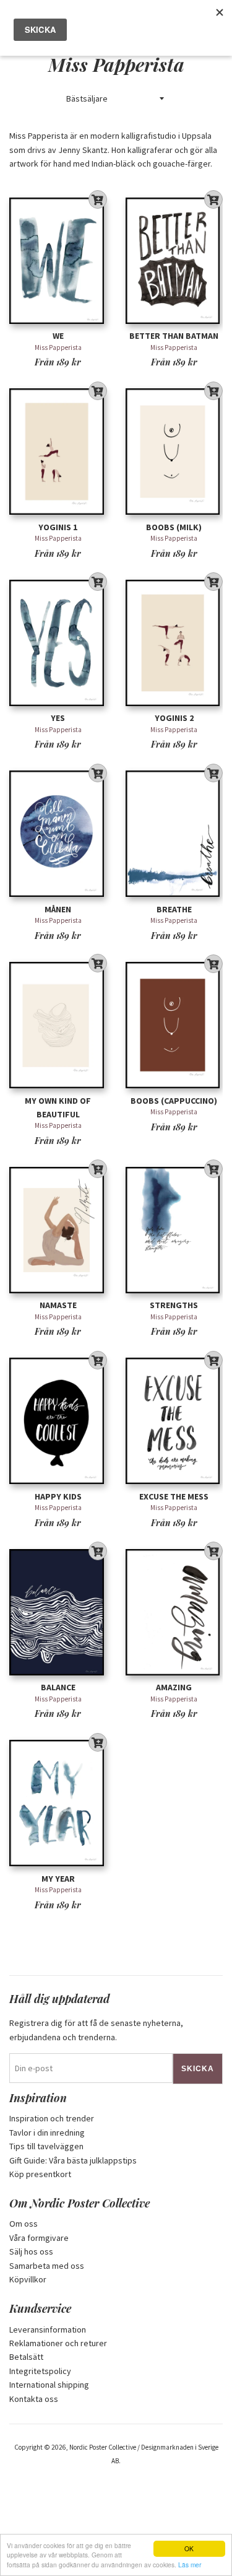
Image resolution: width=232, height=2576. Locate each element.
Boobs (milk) (174, 527)
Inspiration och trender (52, 2118)
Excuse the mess (174, 1496)
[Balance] (58, 1612)
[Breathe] (174, 834)
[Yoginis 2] (174, 643)
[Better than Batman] (174, 260)
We (58, 336)
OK (189, 2548)
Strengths (174, 1305)
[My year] (58, 1803)
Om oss (24, 2224)
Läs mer (190, 2565)
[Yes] (58, 643)
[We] (58, 260)
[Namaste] (58, 1230)
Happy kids (58, 1496)
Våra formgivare (39, 2238)
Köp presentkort (40, 2174)
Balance (58, 1687)
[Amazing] (174, 1612)
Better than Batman (174, 336)
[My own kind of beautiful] (58, 1025)
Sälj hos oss (31, 2251)
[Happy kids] (58, 1421)
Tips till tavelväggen (46, 2146)
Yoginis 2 (174, 718)
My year (58, 1879)
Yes (58, 718)
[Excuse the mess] (174, 1421)
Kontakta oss (34, 2399)
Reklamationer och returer (58, 2343)
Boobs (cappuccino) (174, 1101)
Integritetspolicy (40, 2371)
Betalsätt (26, 2357)
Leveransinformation (48, 2329)
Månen (58, 909)
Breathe (174, 909)
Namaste (58, 1305)
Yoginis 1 (58, 527)
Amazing (174, 1687)
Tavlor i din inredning (47, 2133)
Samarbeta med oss (47, 2266)
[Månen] (58, 834)
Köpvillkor (28, 2279)
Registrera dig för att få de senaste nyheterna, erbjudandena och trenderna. (96, 2030)
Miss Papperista (58, 347)
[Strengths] (174, 1230)
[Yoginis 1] (58, 452)
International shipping (49, 2385)
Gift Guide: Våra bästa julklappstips (73, 2160)
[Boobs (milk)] (174, 452)
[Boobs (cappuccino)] (174, 1025)
